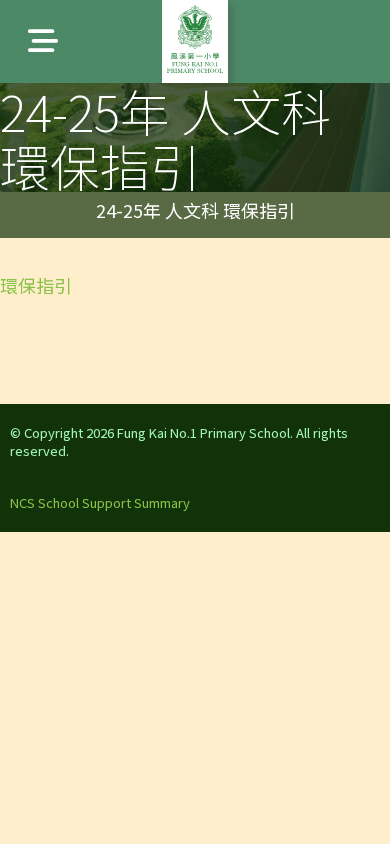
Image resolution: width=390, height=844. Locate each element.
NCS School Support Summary (100, 502)
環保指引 (36, 285)
